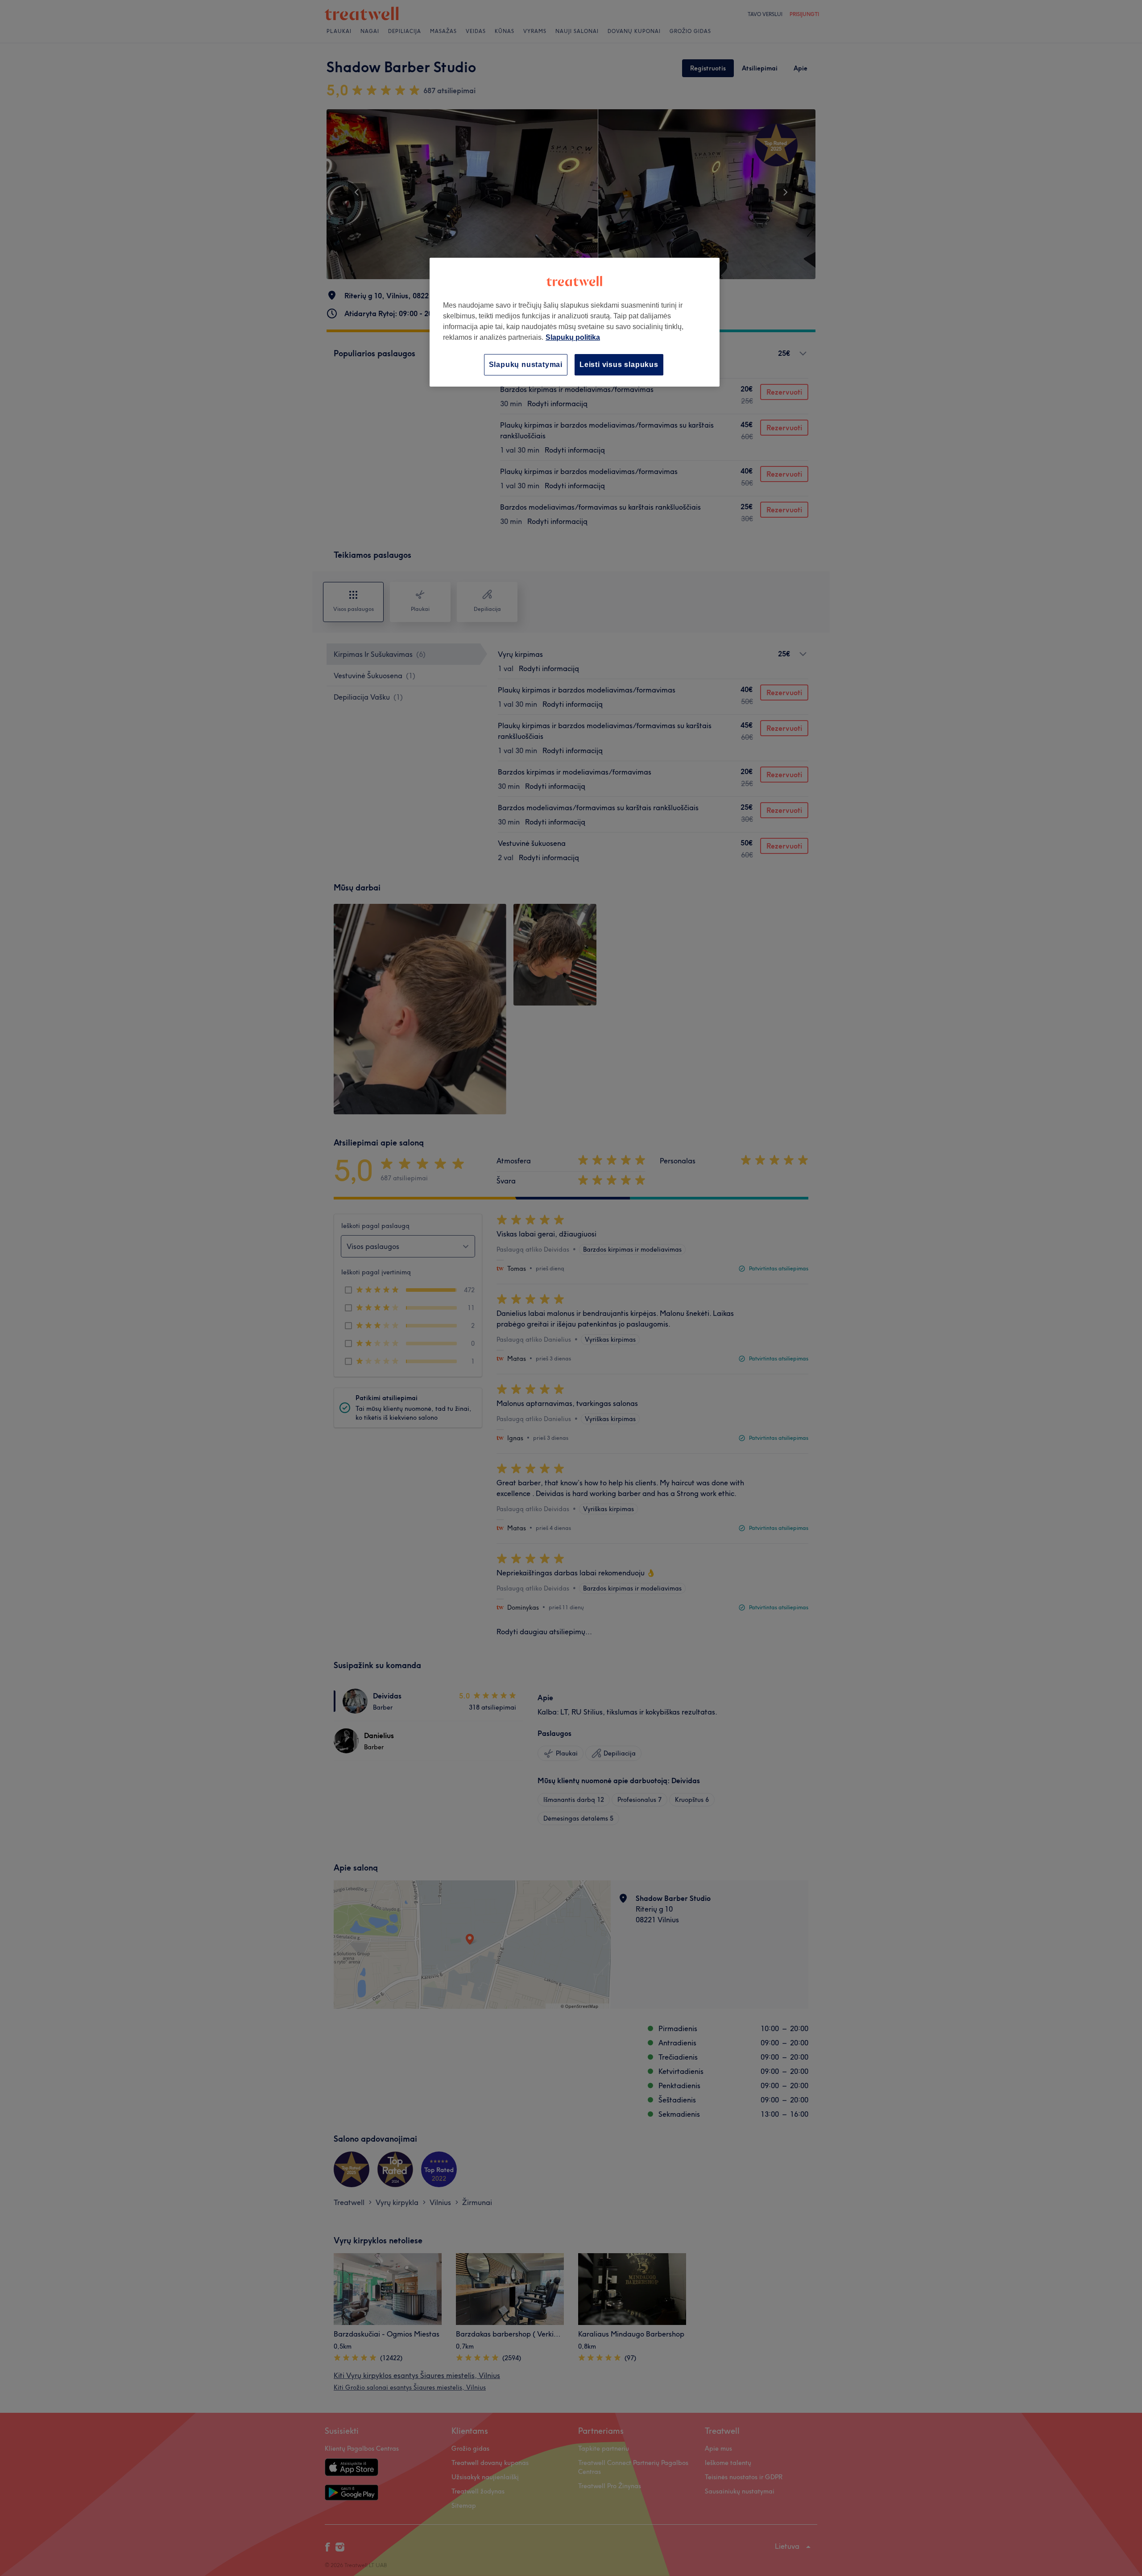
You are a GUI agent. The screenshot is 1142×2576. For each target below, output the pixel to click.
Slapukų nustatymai (526, 365)
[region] (575, 322)
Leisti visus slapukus (619, 365)
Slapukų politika (573, 337)
